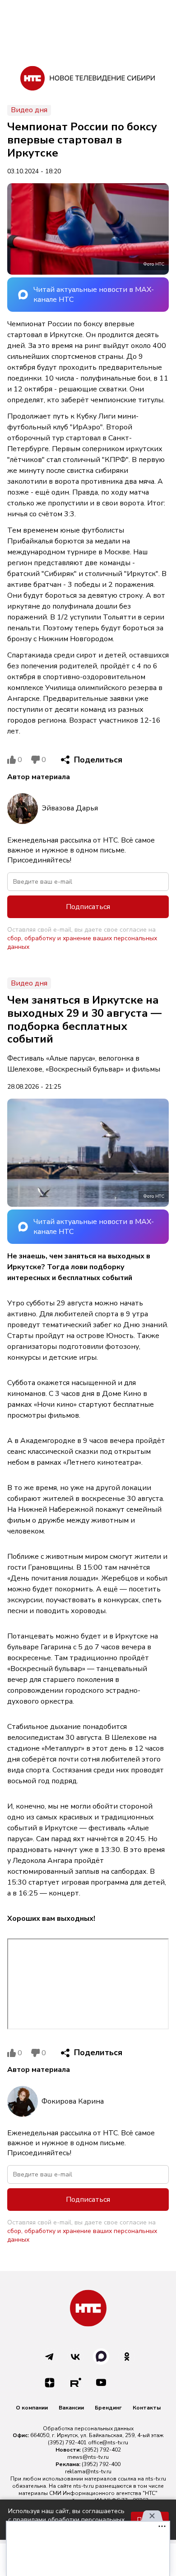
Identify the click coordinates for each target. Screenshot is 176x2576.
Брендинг (108, 2408)
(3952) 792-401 (67, 2443)
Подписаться (88, 907)
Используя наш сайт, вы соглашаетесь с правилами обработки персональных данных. (66, 2520)
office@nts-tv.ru (108, 2443)
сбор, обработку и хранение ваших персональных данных (82, 943)
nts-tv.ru (156, 2479)
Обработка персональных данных (88, 2428)
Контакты (147, 2408)
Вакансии (71, 2408)
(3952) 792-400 (101, 2464)
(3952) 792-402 (102, 2450)
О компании (32, 2408)
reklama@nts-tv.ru (88, 2471)
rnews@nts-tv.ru (88, 2457)
